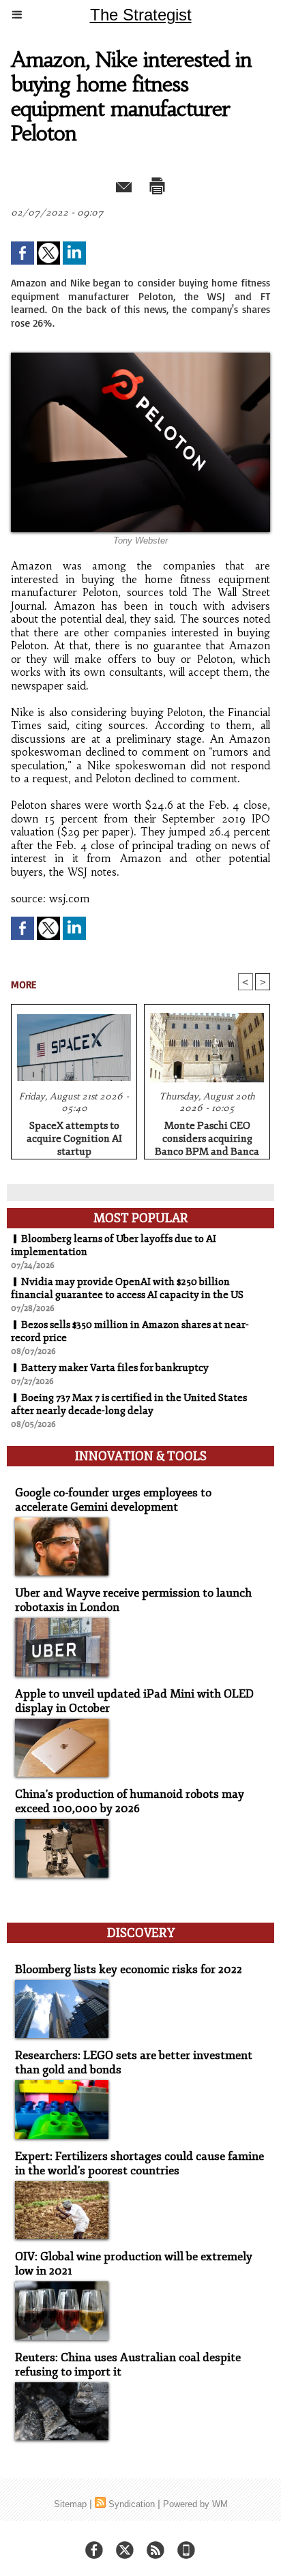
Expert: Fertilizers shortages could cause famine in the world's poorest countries (139, 2163)
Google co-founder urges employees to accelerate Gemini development (113, 1500)
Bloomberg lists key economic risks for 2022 (129, 1969)
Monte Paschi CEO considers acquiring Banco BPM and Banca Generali (207, 1136)
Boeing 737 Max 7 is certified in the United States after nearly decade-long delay (129, 1404)
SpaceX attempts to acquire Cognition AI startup (74, 1136)
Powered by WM (195, 2504)
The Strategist (141, 15)
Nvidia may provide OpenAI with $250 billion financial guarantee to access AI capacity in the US (127, 1288)
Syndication (132, 2504)
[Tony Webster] (140, 358)
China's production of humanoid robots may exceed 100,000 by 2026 (130, 1801)
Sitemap (70, 2504)
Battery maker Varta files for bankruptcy (115, 1368)
